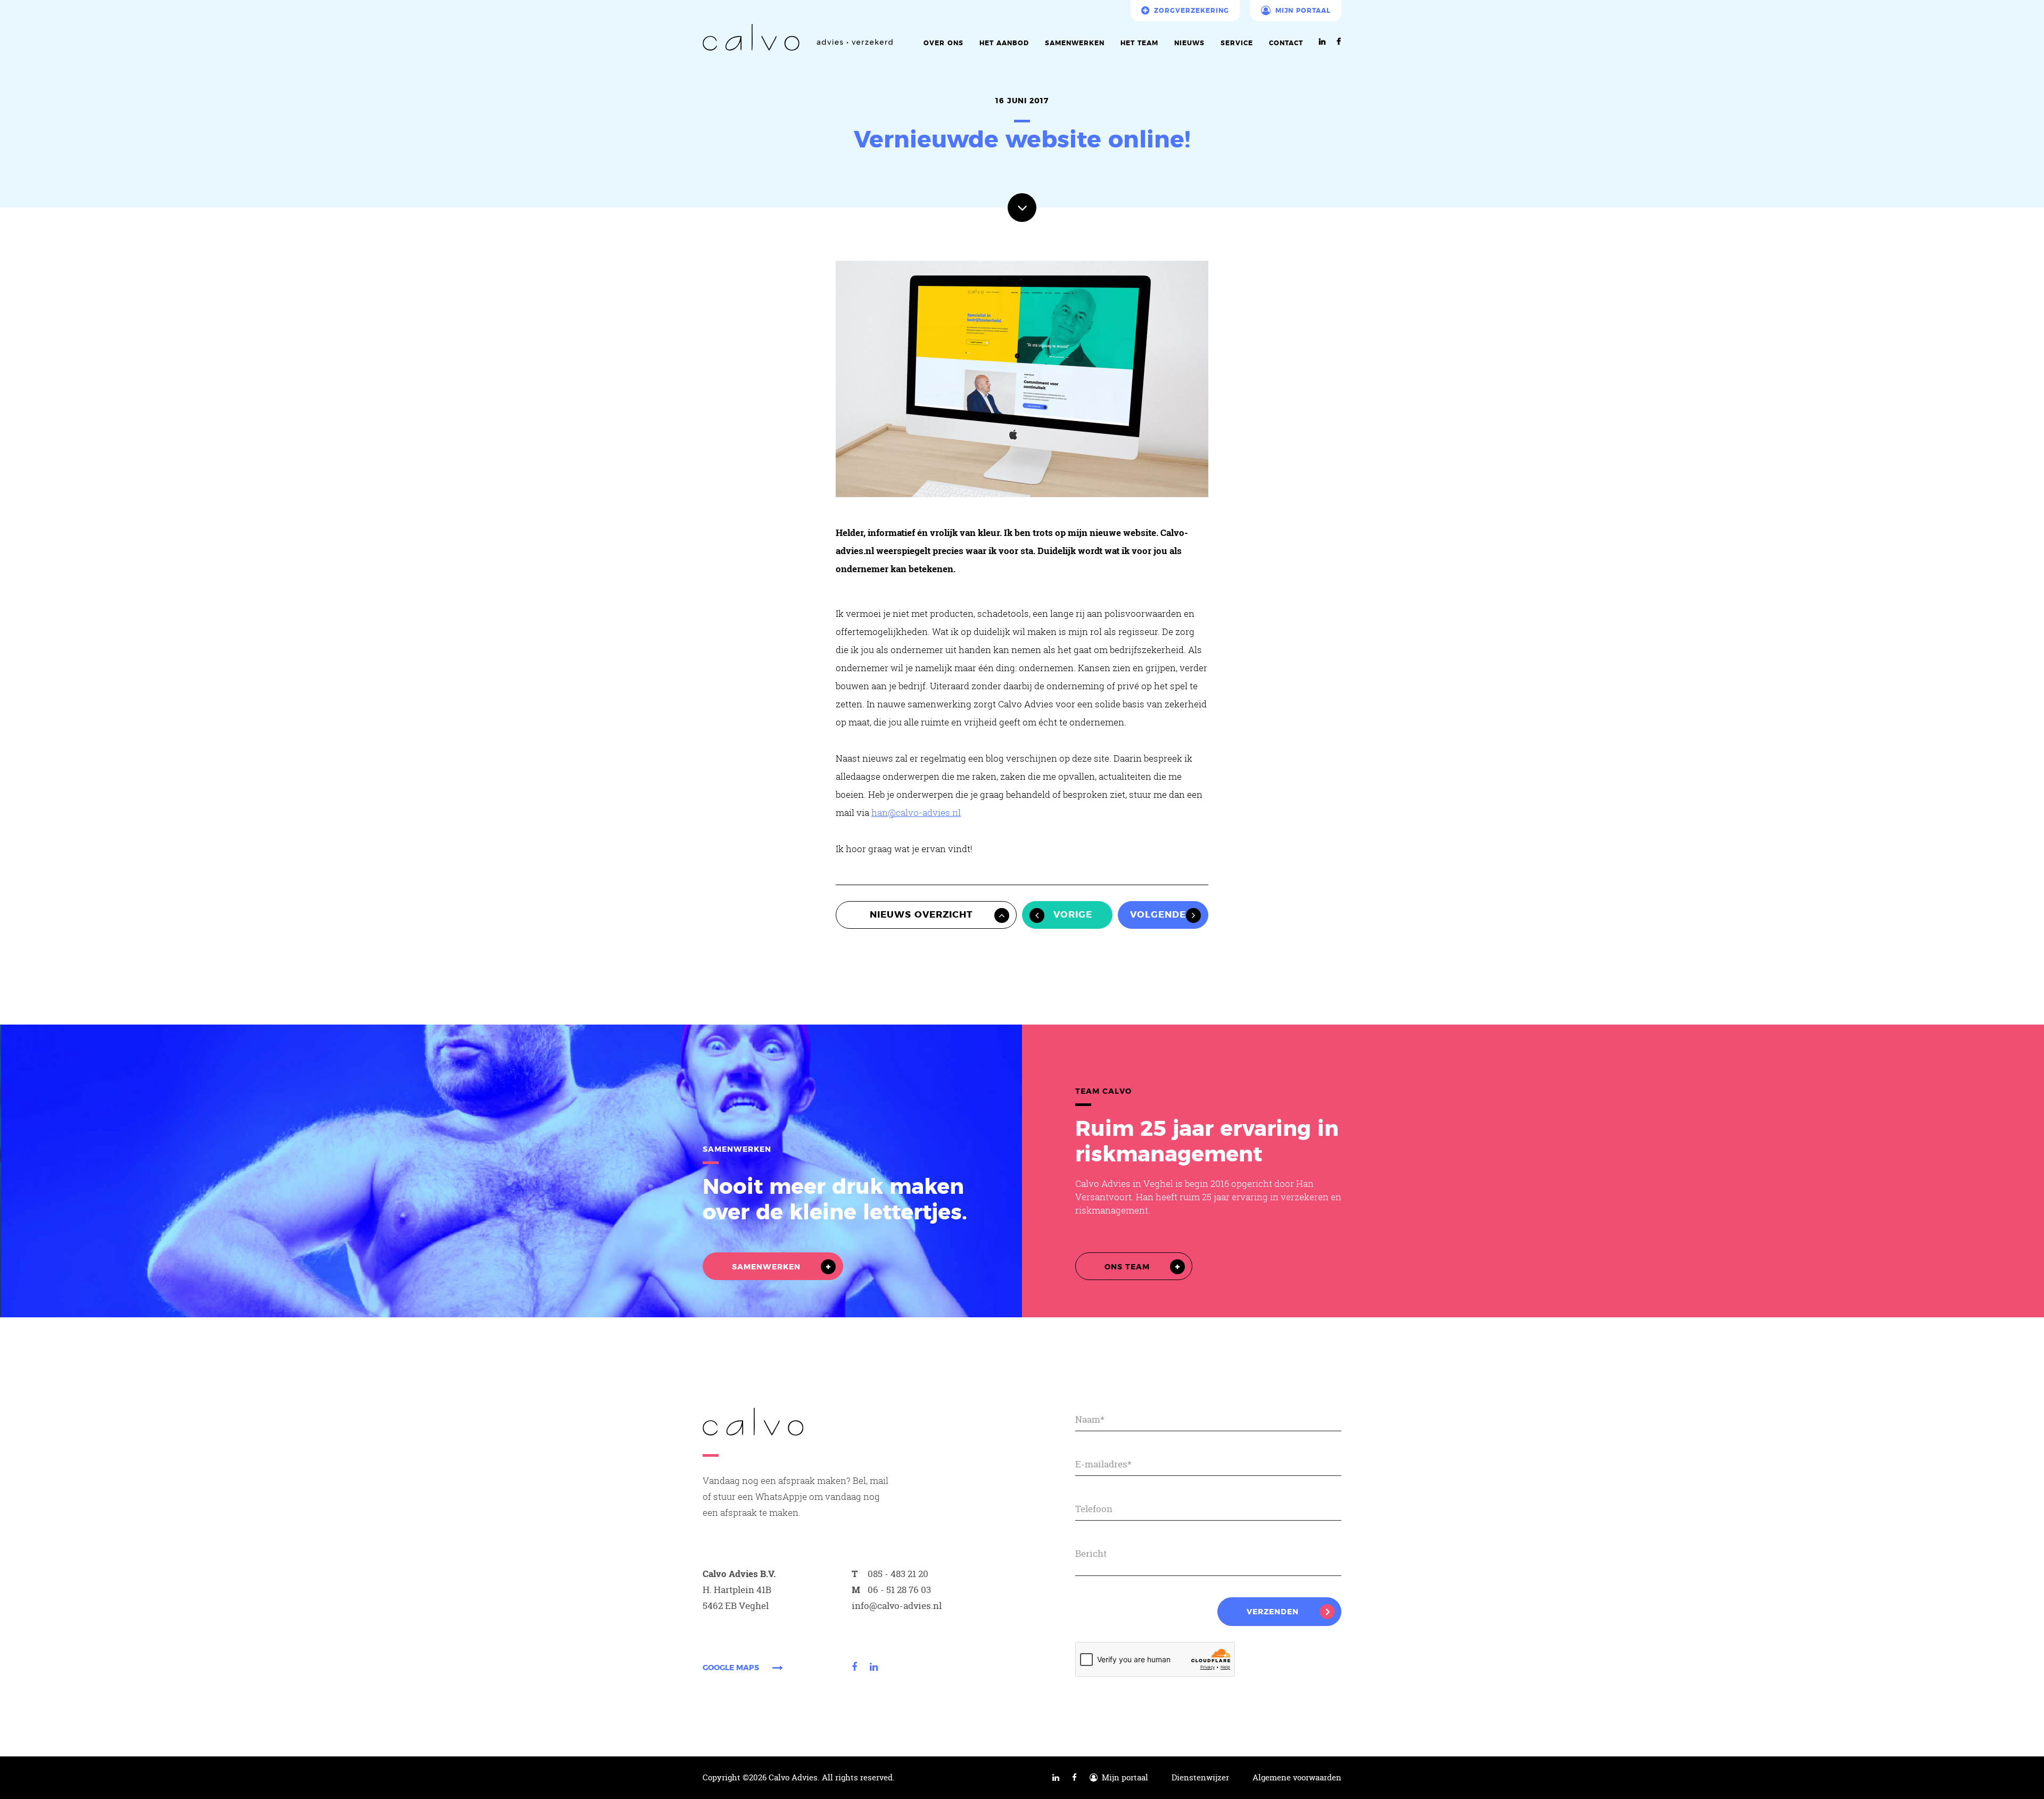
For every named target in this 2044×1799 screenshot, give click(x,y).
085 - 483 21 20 (898, 1574)
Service (1237, 43)
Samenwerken (1075, 43)
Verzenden (1273, 1612)
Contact (1286, 43)
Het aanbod (1004, 43)
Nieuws (1189, 43)
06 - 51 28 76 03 (899, 1590)
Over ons (943, 43)
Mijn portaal (1303, 11)
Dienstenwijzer (1200, 1778)
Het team (1139, 43)
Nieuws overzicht (921, 915)
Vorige (1073, 915)
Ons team (1127, 1267)
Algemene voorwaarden (1297, 1778)
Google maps (731, 1668)
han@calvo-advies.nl (916, 812)
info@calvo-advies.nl (897, 1606)
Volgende (1158, 915)
